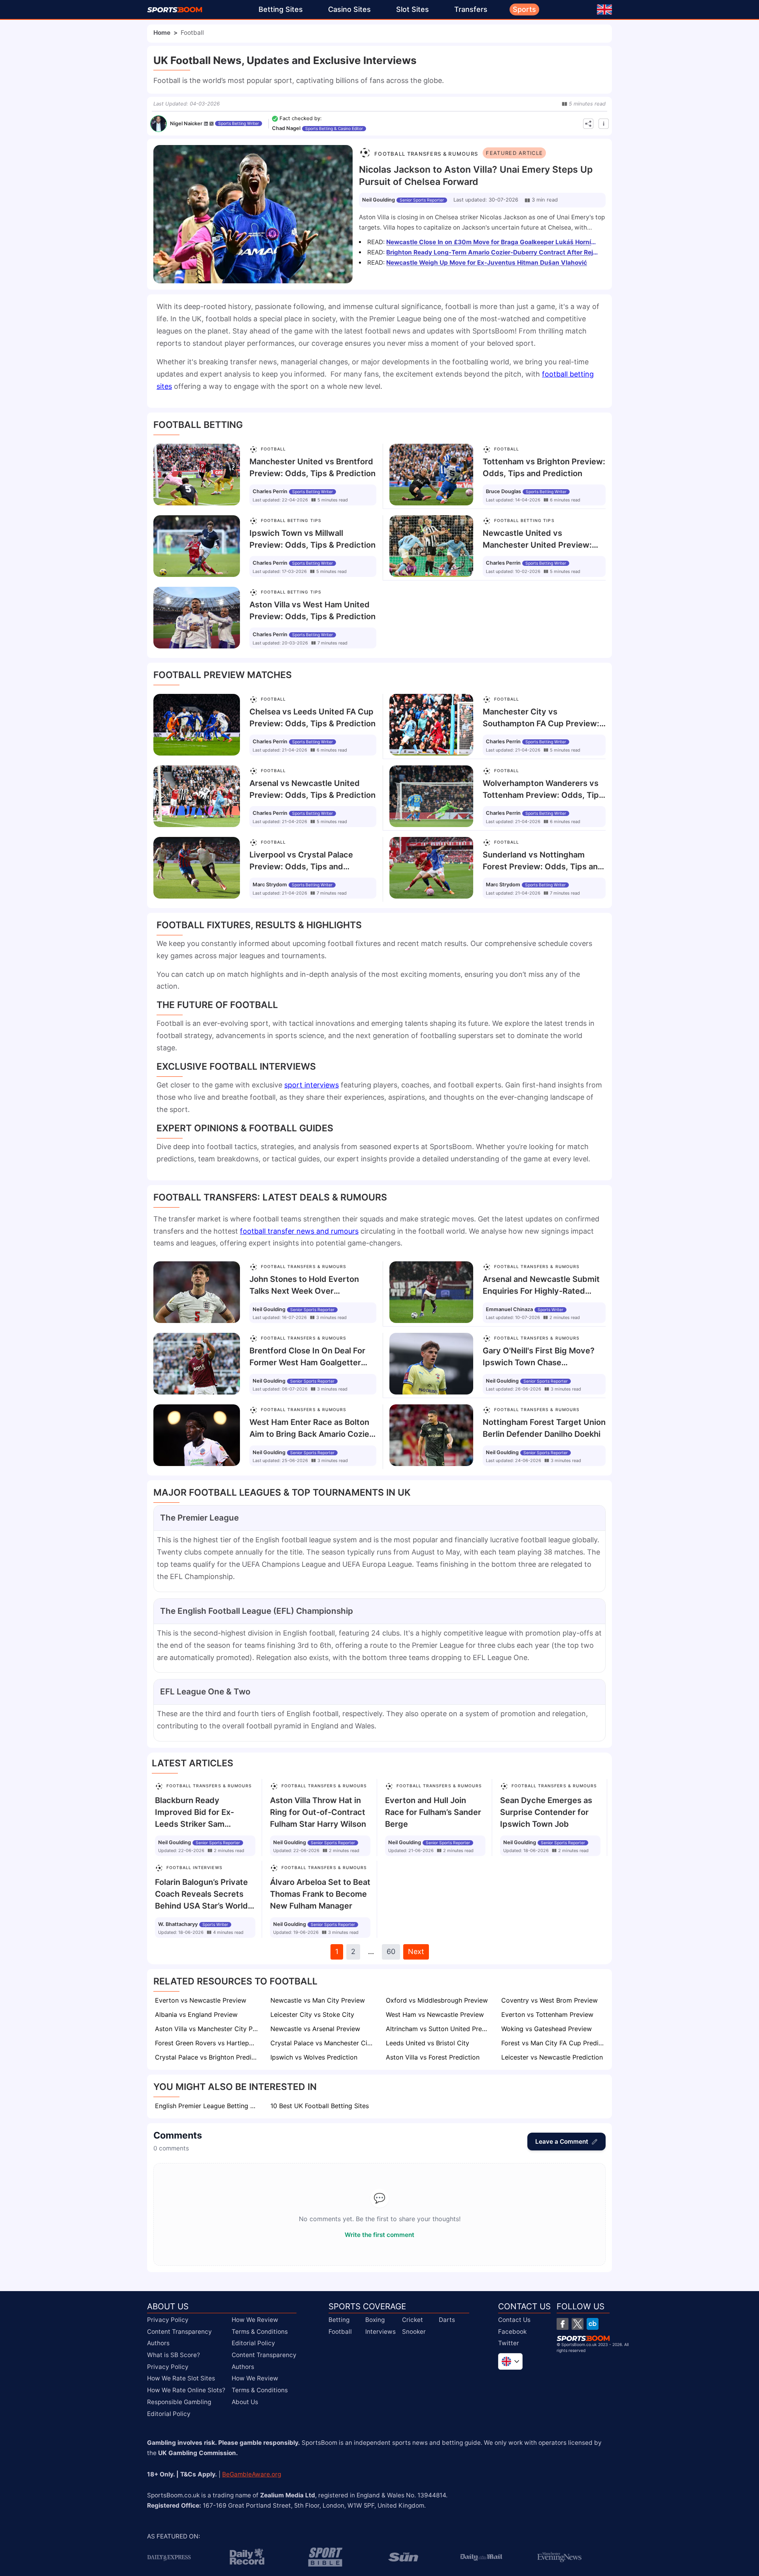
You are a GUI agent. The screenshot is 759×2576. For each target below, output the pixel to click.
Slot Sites (413, 9)
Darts (447, 2320)
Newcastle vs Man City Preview (318, 2000)
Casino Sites (349, 9)
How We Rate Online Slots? (186, 2390)
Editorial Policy (169, 2413)
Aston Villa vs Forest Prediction (433, 2057)
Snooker (414, 2331)
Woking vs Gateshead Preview (547, 2029)
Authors (158, 2343)
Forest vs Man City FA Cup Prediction (553, 2043)
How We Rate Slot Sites (181, 2378)
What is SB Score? (174, 2355)
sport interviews (312, 1085)
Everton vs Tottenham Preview (547, 2014)
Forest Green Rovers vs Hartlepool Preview (207, 2043)
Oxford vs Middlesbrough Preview (437, 2000)
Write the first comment (379, 2235)
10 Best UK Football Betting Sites (320, 2106)
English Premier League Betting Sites (207, 2106)
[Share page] (588, 124)
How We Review (255, 2320)
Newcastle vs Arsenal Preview (315, 2029)
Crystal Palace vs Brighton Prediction (207, 2057)
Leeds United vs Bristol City (428, 2043)
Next (416, 1951)
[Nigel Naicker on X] (211, 124)
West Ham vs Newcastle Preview (435, 2014)
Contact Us (514, 2320)
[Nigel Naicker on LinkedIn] (206, 124)
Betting (339, 2320)
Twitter (509, 2343)
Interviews (380, 2331)
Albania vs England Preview (196, 2014)
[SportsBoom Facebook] (563, 2324)
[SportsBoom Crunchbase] (593, 2324)
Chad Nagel (286, 128)
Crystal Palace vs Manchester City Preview (323, 2043)
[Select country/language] (510, 2361)
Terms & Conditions (260, 2331)
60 (391, 1951)
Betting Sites (281, 9)
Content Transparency (179, 2331)
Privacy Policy (168, 2320)
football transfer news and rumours (299, 1231)
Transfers (471, 9)
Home (162, 33)
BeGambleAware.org (252, 2474)
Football (340, 2331)
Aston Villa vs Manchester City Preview (207, 2029)
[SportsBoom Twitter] (578, 2324)
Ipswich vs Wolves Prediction (314, 2057)
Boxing (375, 2320)
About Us (245, 2402)
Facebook (512, 2331)
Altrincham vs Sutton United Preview (438, 2029)
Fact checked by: (301, 118)
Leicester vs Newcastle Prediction (552, 2057)
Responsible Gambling (179, 2402)
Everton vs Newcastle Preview (201, 2000)
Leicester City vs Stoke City (312, 2014)
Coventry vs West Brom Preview (549, 2000)
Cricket (413, 2320)
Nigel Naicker (186, 123)
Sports (524, 9)
